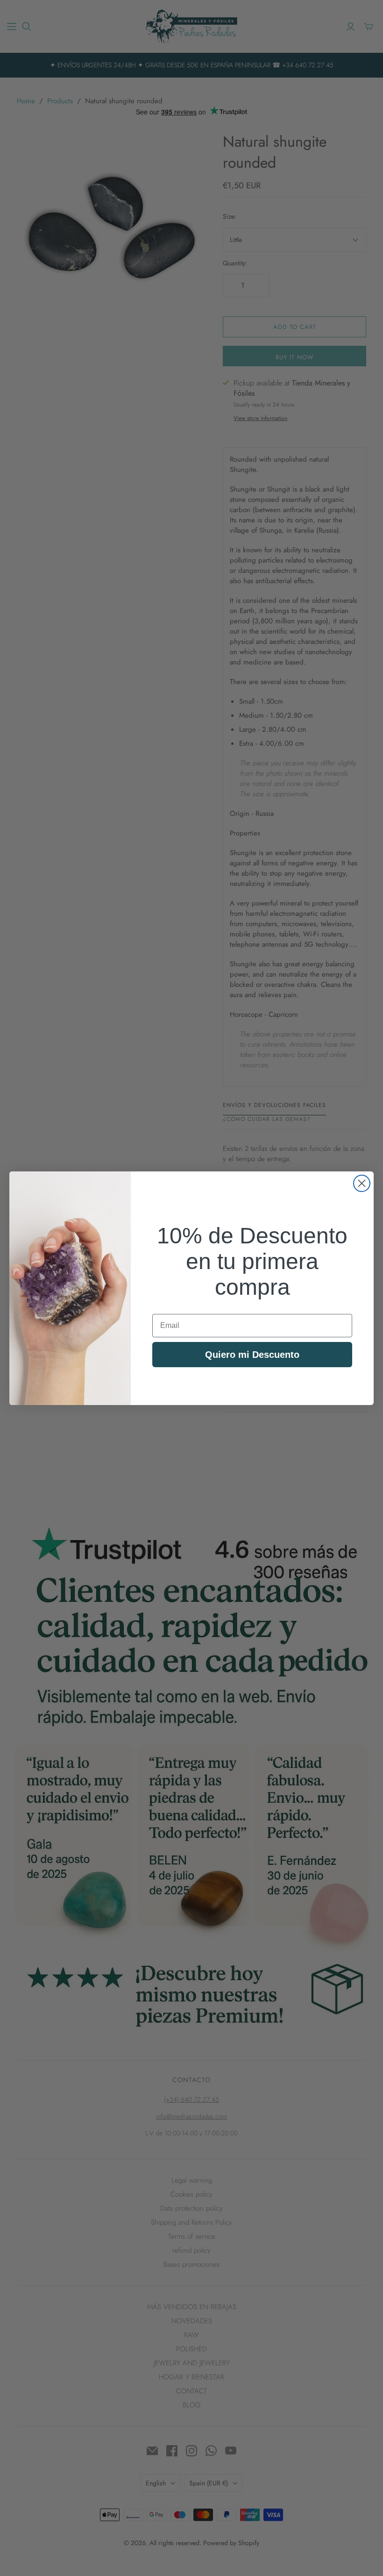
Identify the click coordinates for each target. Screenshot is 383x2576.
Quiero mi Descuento (252, 1355)
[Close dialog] (362, 1183)
